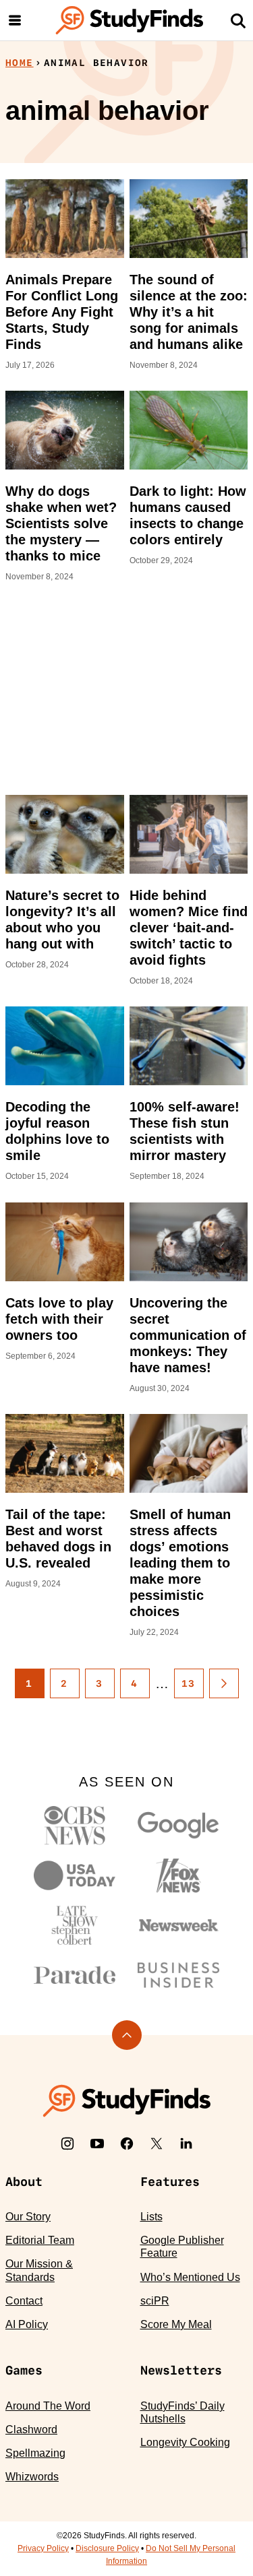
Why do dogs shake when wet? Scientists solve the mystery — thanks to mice (61, 523)
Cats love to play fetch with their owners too (59, 1319)
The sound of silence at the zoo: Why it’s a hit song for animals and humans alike (189, 312)
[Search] (238, 20)
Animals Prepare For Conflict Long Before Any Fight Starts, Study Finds (62, 312)
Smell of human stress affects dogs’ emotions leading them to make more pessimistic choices (180, 1563)
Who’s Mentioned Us (190, 2277)
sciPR (155, 2301)
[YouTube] (97, 2144)
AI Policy (27, 2324)
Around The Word (48, 2406)
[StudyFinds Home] (130, 20)
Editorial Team (40, 2240)
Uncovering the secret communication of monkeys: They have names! (188, 1335)
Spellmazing (35, 2453)
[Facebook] (127, 2144)
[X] (157, 2144)
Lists (151, 2217)
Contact (24, 2301)
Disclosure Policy (107, 2548)
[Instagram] (67, 2144)
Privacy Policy (43, 2548)
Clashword (31, 2429)
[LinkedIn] (186, 2144)
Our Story (28, 2217)
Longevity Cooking (185, 2442)
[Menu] (15, 20)
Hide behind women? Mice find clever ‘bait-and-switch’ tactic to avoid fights (189, 928)
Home (20, 63)
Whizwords (32, 2477)
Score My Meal (176, 2324)
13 (189, 1683)
